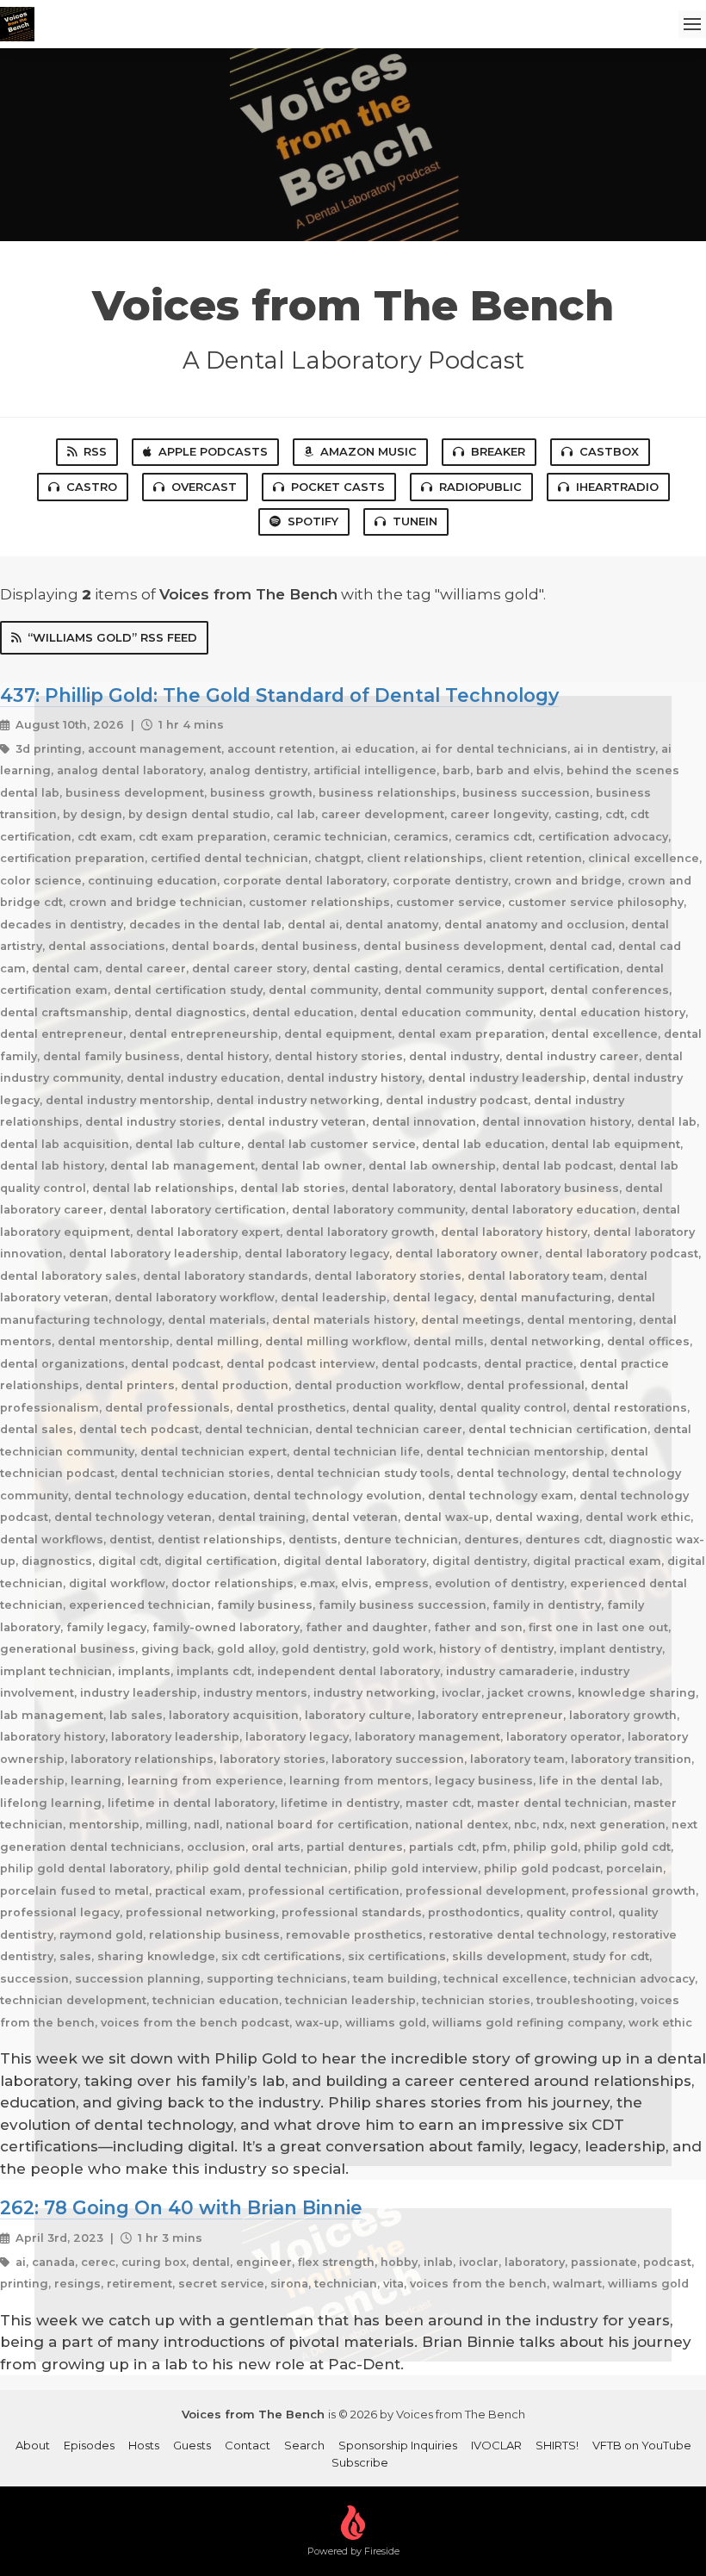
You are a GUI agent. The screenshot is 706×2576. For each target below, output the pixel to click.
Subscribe (360, 2462)
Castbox (609, 451)
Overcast (204, 487)
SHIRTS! (557, 2445)
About (33, 2445)
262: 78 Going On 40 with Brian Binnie (181, 2207)
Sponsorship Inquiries (398, 2445)
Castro (92, 487)
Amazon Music (368, 451)
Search (304, 2445)
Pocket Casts (338, 487)
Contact (248, 2445)
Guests (192, 2445)
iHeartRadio (617, 487)
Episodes (89, 2445)
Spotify (313, 521)
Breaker (498, 451)
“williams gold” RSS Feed (112, 637)
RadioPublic (480, 487)
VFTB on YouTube (642, 2445)
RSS (95, 451)
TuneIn (415, 521)
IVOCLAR (496, 2445)
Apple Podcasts (213, 451)
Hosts (144, 2445)
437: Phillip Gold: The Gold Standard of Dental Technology (279, 695)
